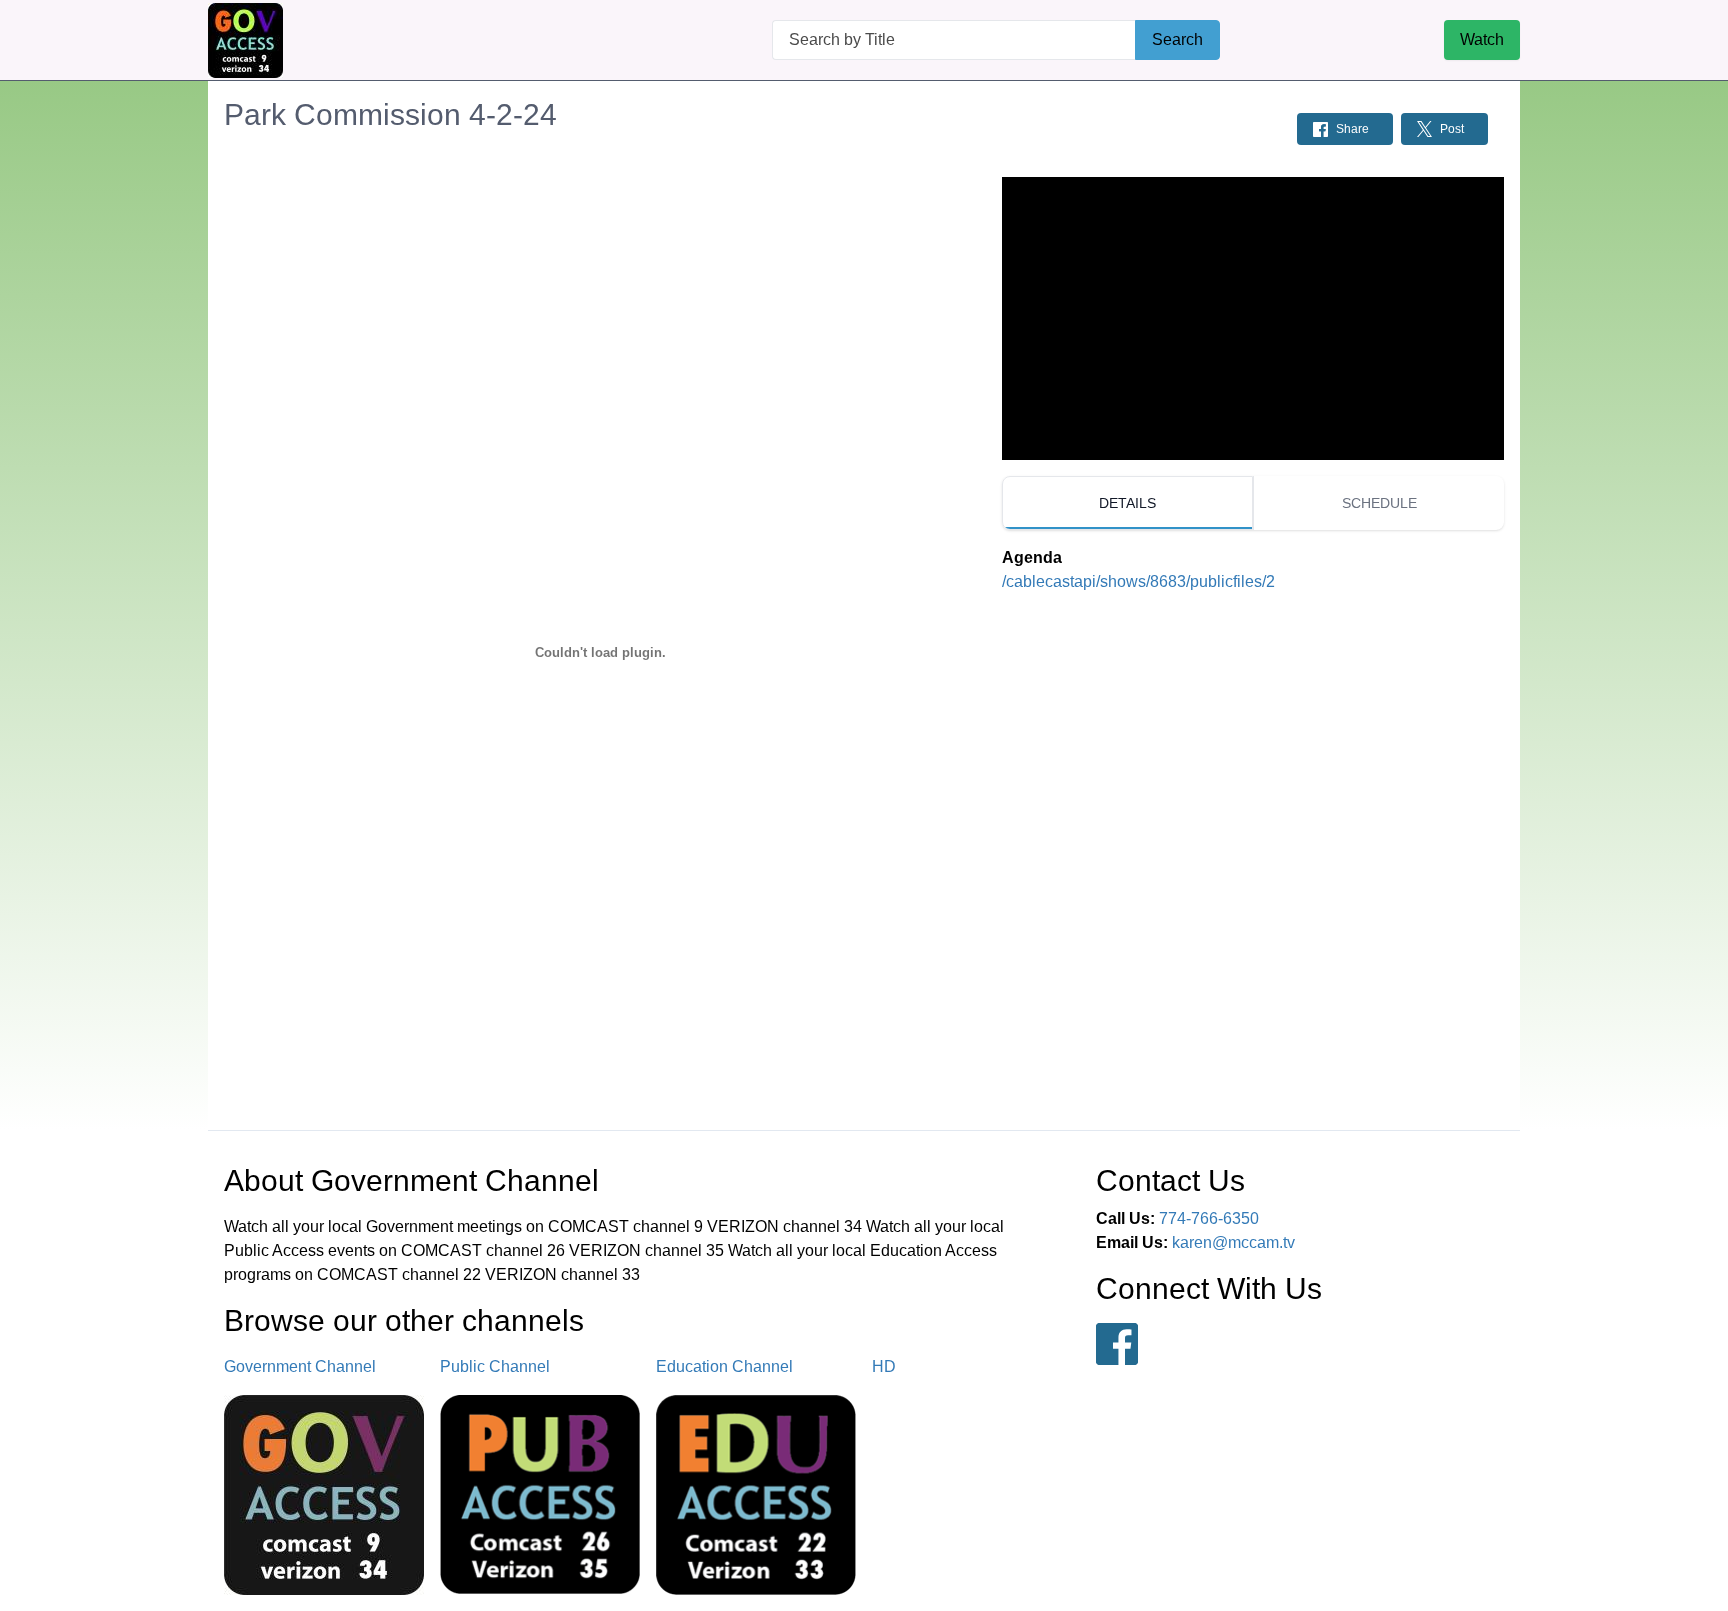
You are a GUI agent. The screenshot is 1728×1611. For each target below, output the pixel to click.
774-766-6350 (1209, 1218)
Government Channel (300, 1366)
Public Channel (495, 1366)
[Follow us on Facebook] (1117, 1344)
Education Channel (724, 1366)
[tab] (1128, 503)
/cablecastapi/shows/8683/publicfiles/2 (1138, 581)
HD (884, 1366)
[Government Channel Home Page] (245, 40)
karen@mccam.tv (1233, 1242)
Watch (1482, 39)
